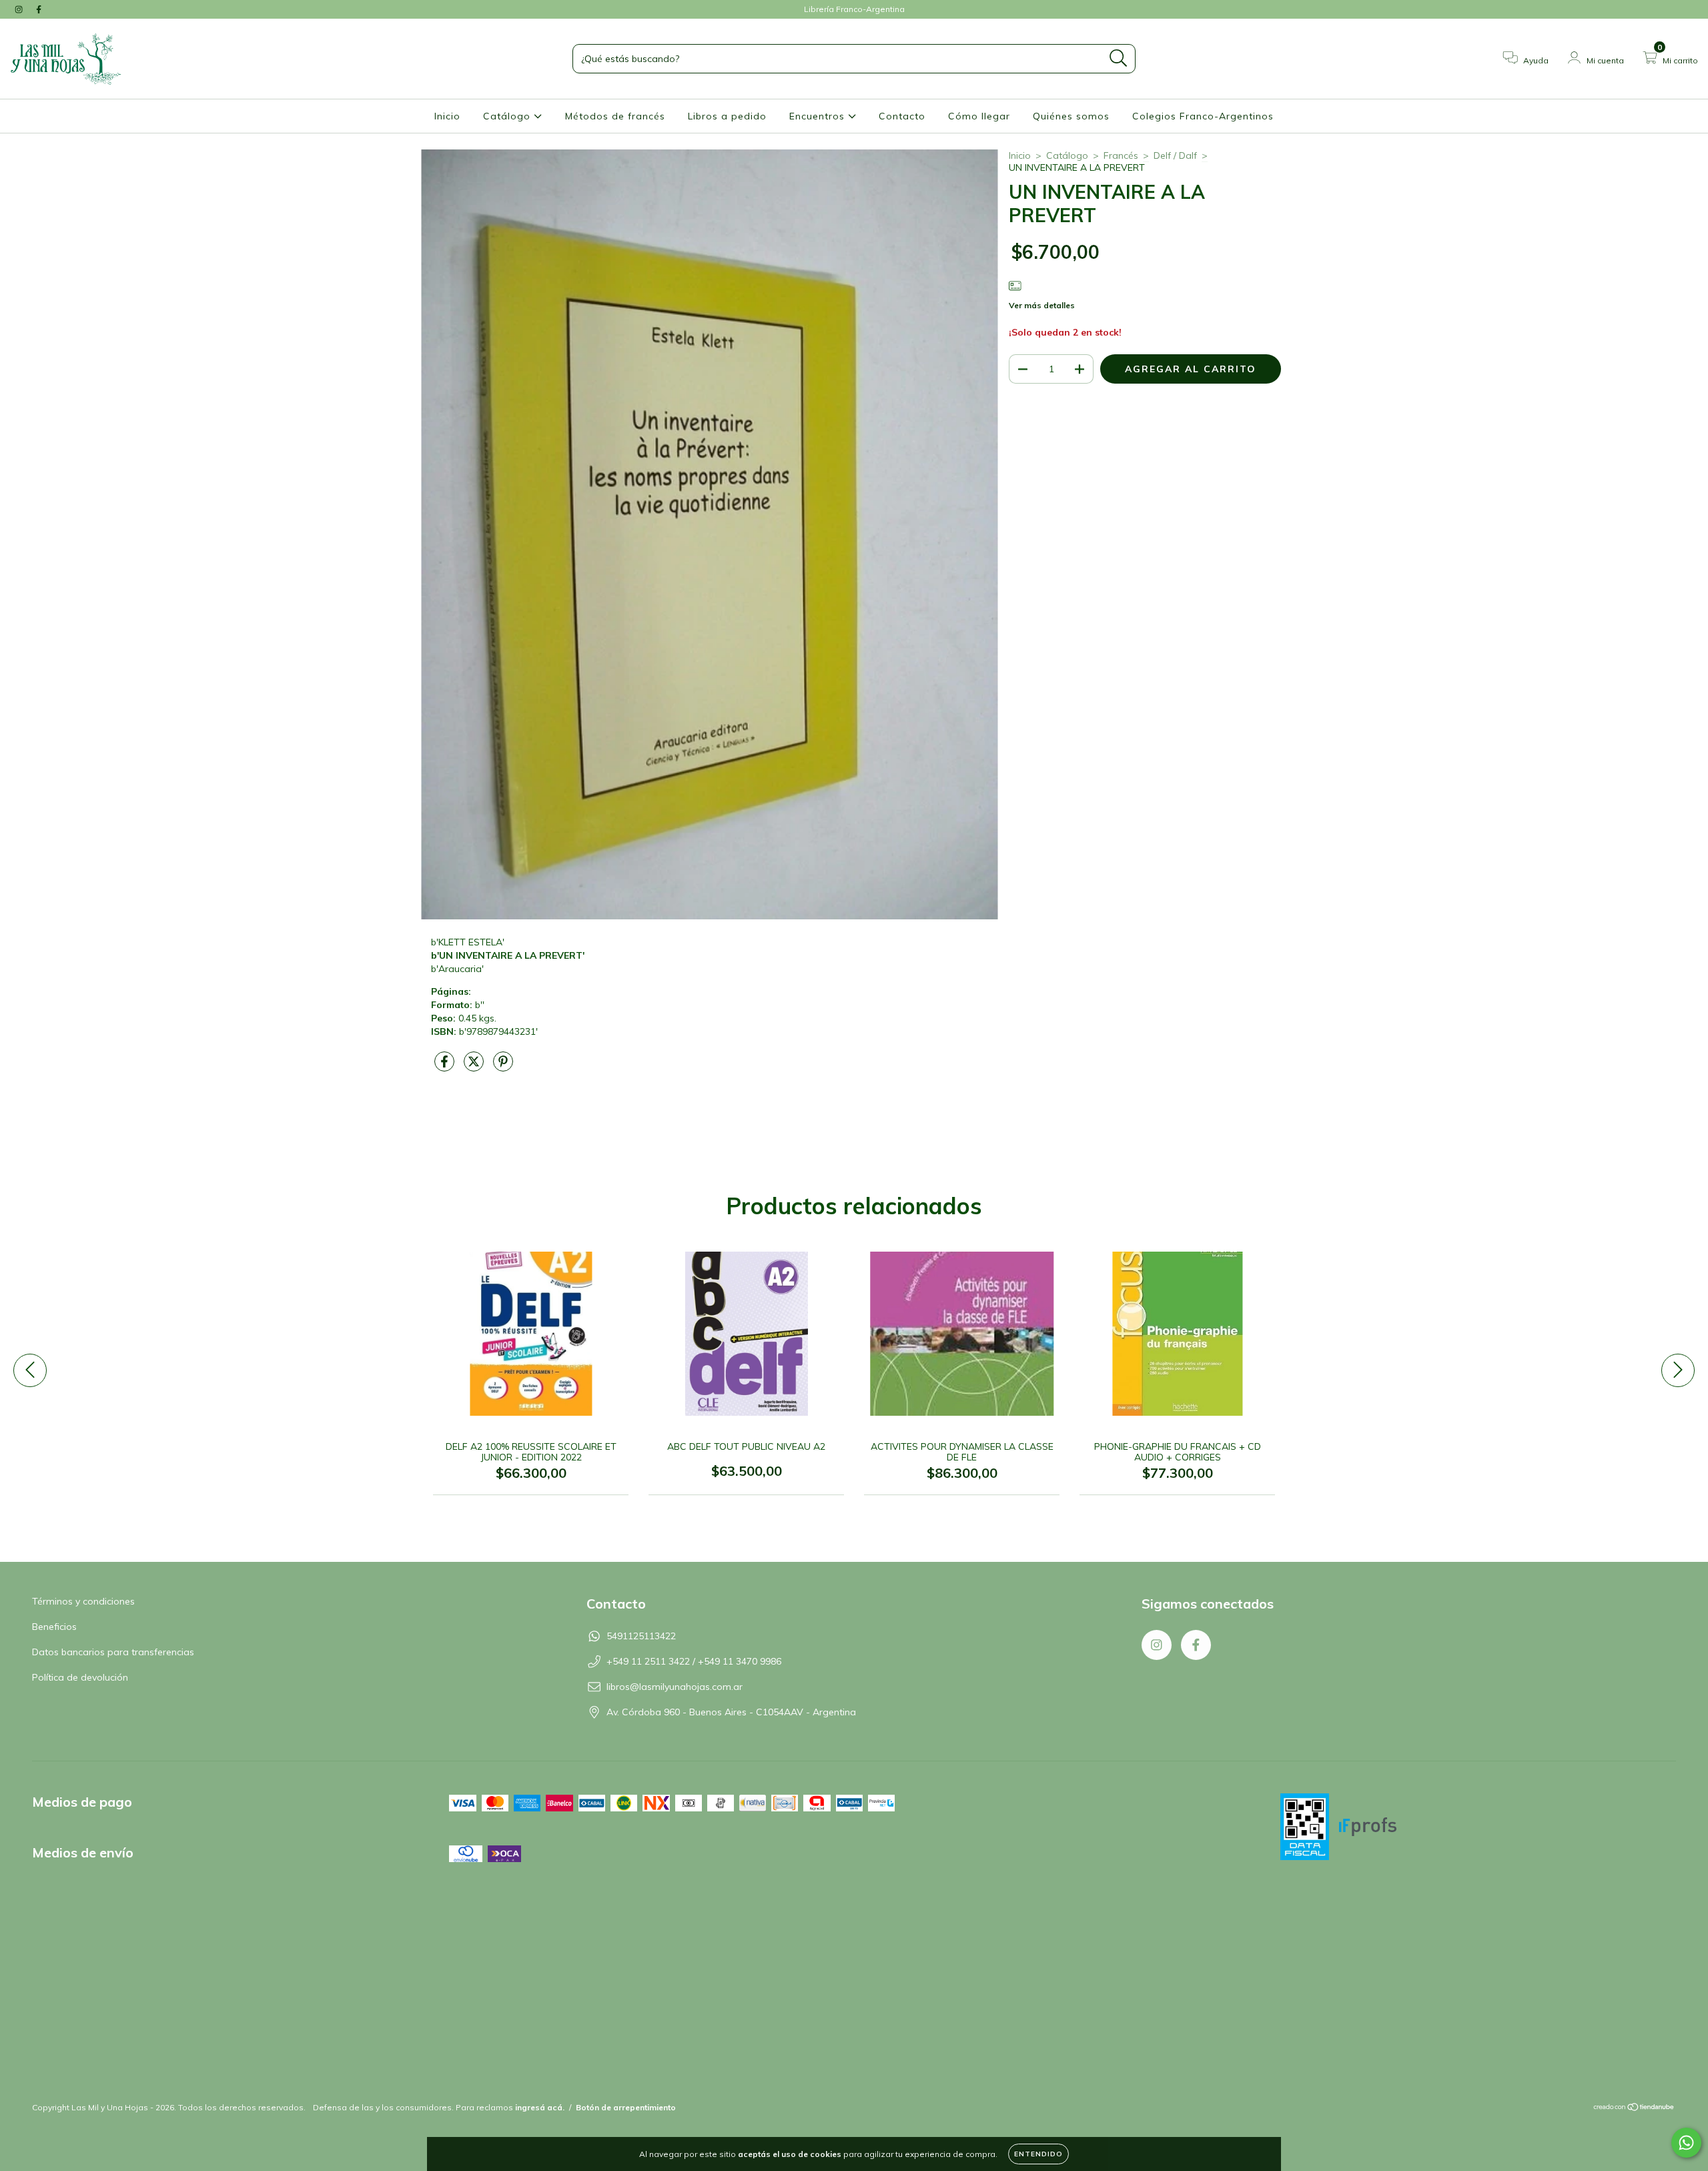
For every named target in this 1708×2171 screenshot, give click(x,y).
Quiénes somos (1071, 116)
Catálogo (508, 116)
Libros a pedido (727, 116)
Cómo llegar (979, 116)
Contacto (902, 116)
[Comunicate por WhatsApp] (1686, 2143)
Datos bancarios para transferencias (113, 1652)
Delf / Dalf (1175, 155)
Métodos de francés (615, 116)
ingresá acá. (540, 2107)
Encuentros (819, 116)
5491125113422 (641, 1636)
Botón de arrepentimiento (626, 2107)
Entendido (1038, 2154)
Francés (1121, 155)
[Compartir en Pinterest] (503, 1067)
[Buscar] (1119, 58)
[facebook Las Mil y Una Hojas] (39, 9)
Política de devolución (80, 1677)
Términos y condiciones (83, 1601)
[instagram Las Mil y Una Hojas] (20, 9)
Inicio (447, 116)
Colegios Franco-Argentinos (1203, 116)
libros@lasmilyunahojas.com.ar (675, 1687)
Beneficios (54, 1627)
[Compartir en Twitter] (475, 1067)
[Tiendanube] (1634, 2109)
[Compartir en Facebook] (446, 1067)
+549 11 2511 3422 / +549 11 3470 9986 (694, 1661)
